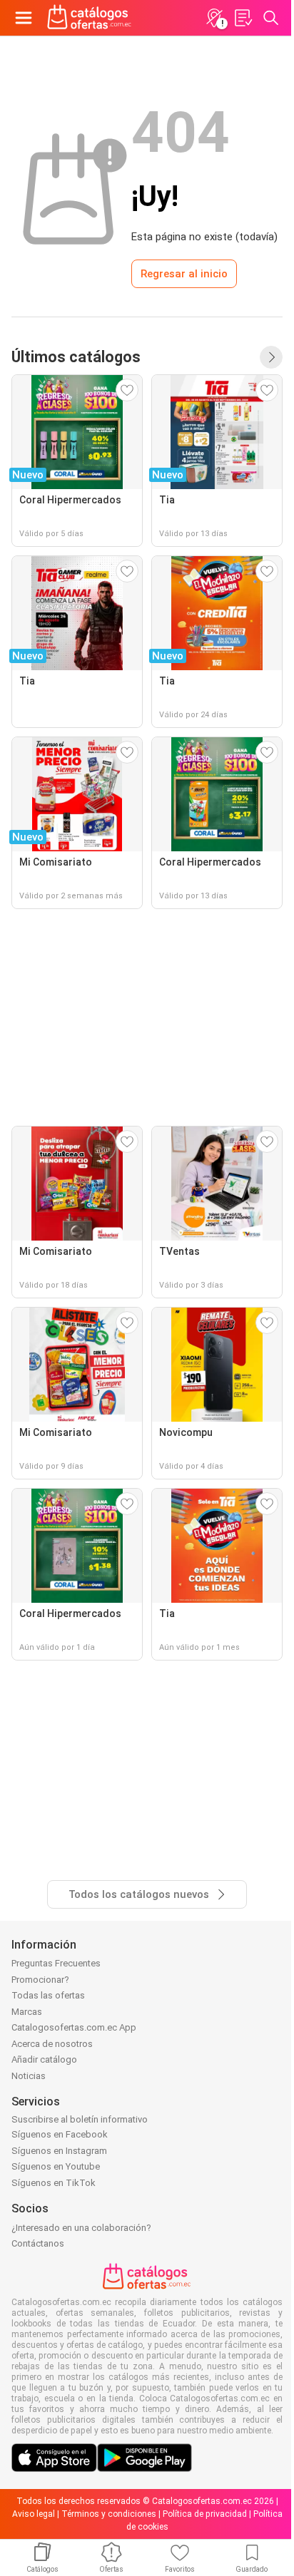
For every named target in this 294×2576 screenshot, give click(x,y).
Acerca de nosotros (52, 2044)
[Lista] (243, 18)
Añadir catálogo (44, 2059)
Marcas (27, 2012)
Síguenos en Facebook (60, 2134)
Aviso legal (34, 2514)
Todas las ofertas (48, 1995)
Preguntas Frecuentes (56, 1963)
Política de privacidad (205, 2514)
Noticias (29, 2076)
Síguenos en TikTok (54, 2183)
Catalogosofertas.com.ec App (74, 2027)
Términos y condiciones (109, 2514)
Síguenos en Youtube (56, 2166)
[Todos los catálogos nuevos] (271, 357)
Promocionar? (40, 1980)
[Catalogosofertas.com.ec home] (90, 18)
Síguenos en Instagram (59, 2151)
